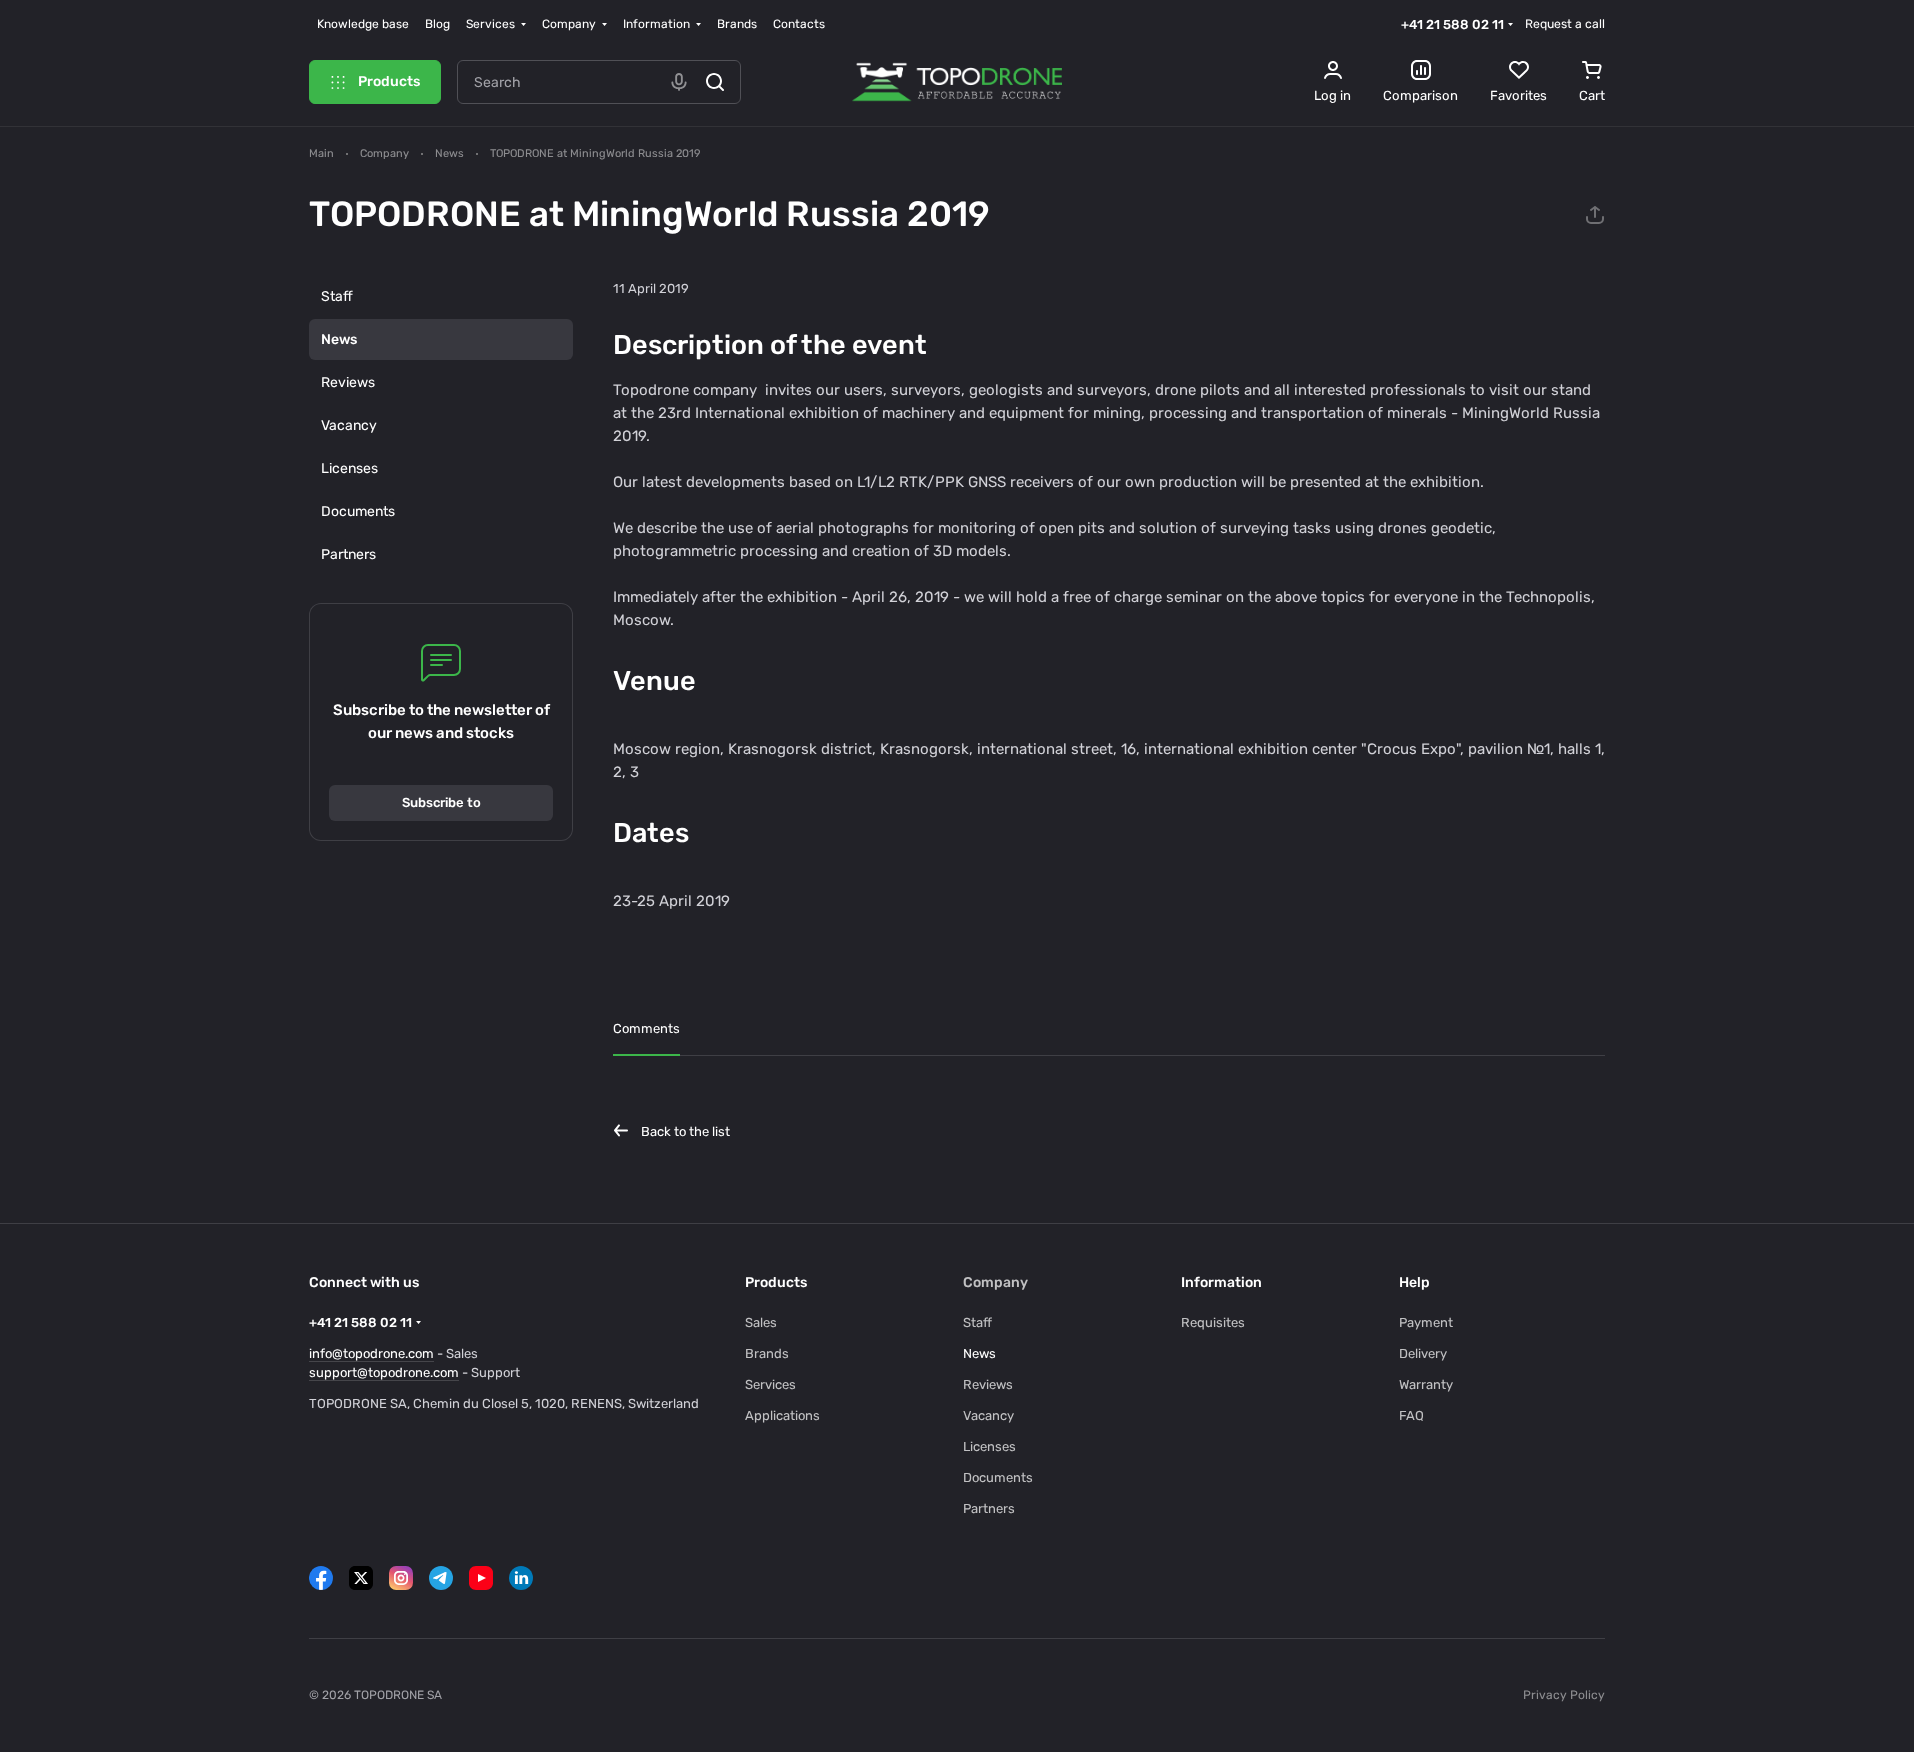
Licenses (349, 468)
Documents (358, 511)
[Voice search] (679, 82)
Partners (348, 554)
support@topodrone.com (384, 1372)
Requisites (1213, 1322)
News (339, 339)
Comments (646, 1028)
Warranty (1426, 1384)
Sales (761, 1322)
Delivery (1423, 1353)
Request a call (1565, 24)
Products (776, 1282)
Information (1221, 1282)
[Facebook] (321, 1578)
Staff (337, 296)
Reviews (348, 382)
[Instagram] (401, 1578)
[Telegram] (441, 1578)
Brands (767, 1353)
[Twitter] (361, 1578)
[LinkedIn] (521, 1578)
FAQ (1411, 1415)
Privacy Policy (1564, 1695)
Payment (1426, 1322)
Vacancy (349, 425)
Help (1414, 1282)
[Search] (715, 82)
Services (770, 1384)
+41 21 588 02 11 (1452, 24)
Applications (782, 1415)
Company (995, 1282)
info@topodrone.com (371, 1353)
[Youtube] (481, 1578)
